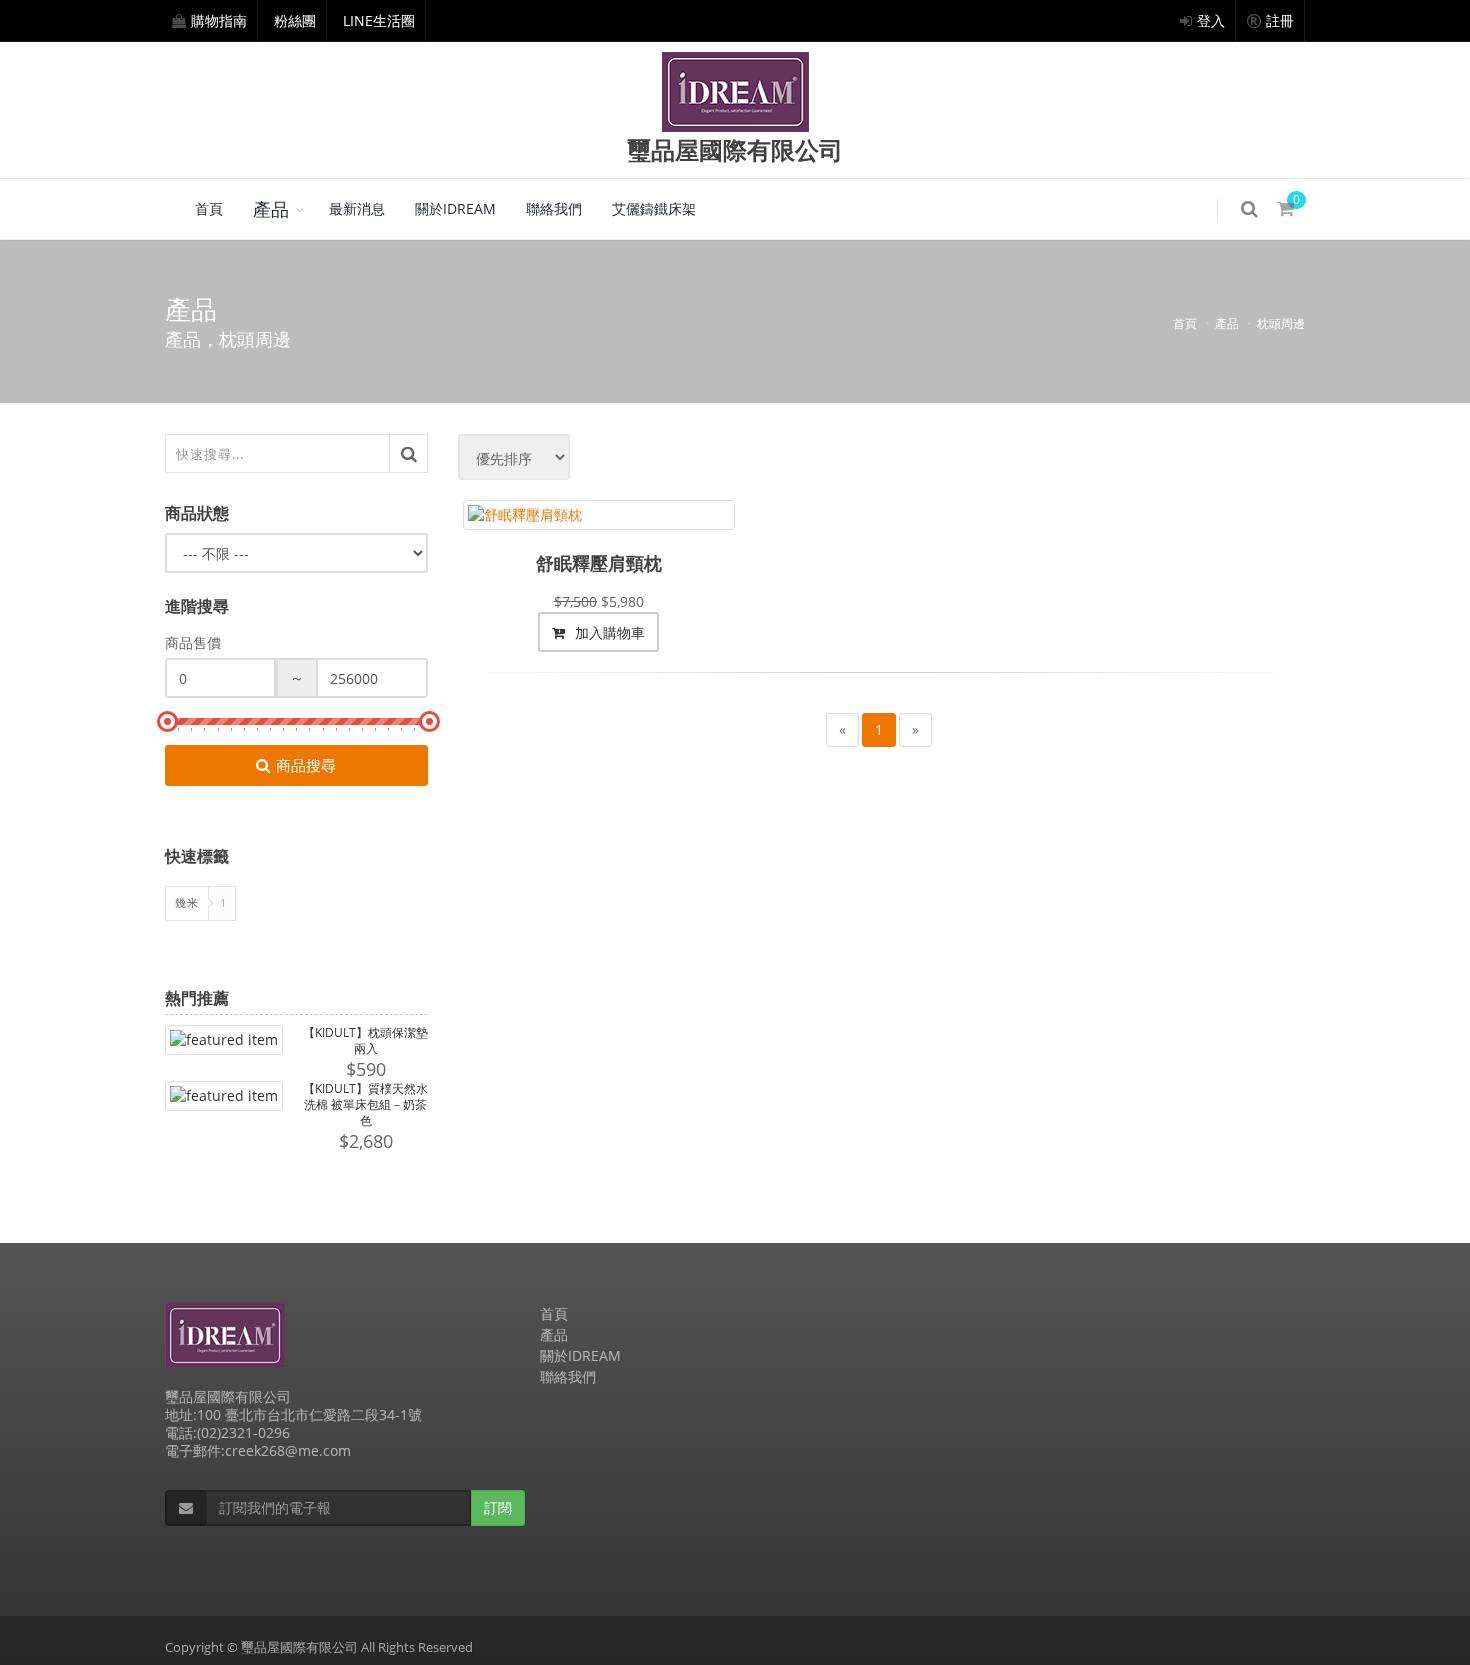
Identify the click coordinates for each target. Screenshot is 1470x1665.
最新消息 (357, 208)
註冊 (1280, 20)
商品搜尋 (306, 765)
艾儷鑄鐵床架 (654, 208)
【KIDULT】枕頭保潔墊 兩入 (365, 1041)
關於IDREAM (455, 208)
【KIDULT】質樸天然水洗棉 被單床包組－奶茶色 (365, 1105)
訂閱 (498, 1507)
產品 (271, 209)
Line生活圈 (379, 20)
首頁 (209, 208)
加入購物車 (608, 632)
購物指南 (219, 20)
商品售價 (193, 642)
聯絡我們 (554, 208)
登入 (1211, 20)
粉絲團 (295, 20)
